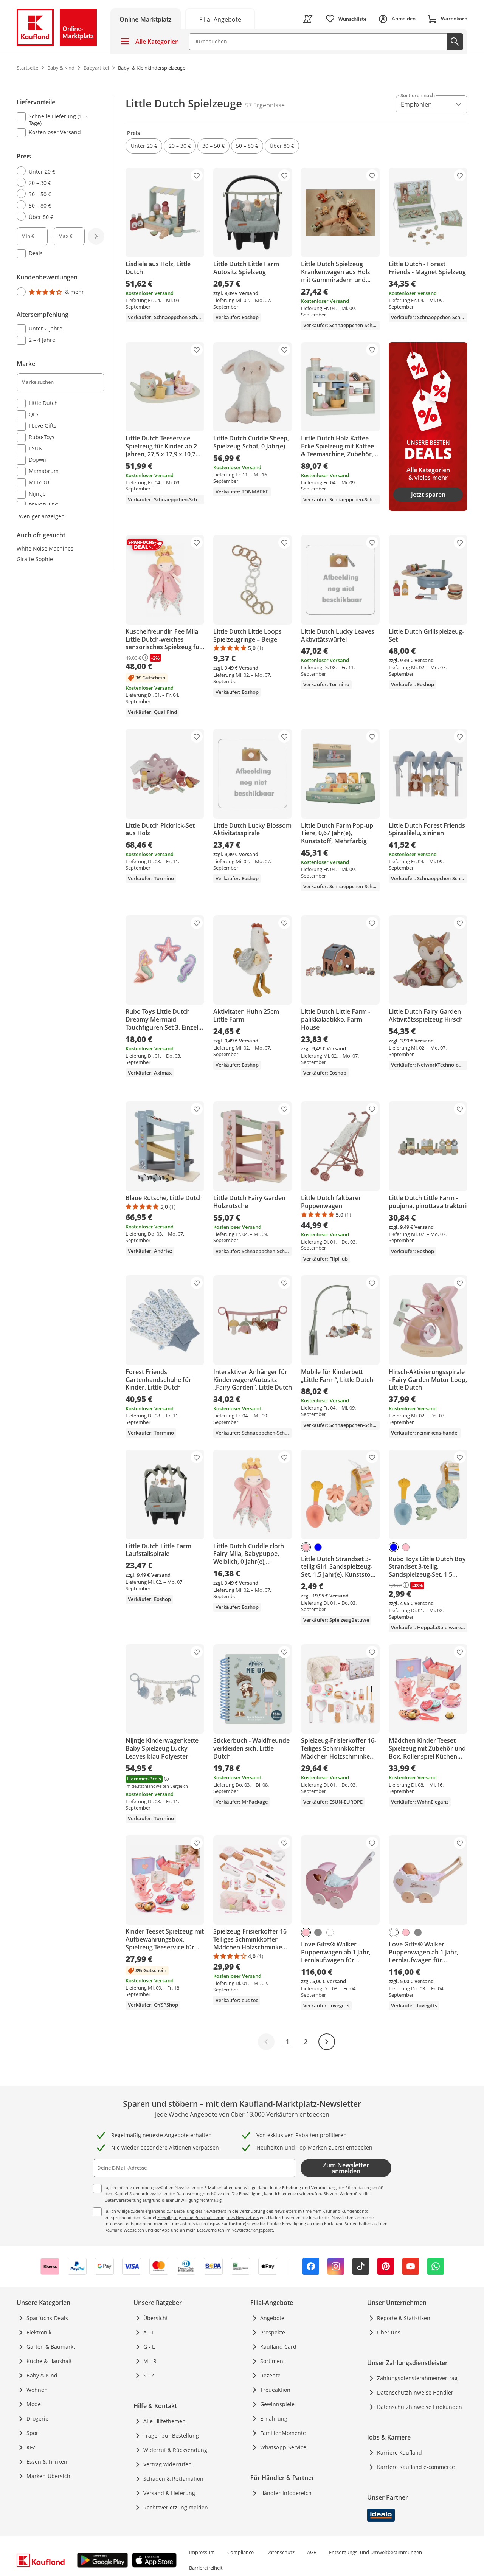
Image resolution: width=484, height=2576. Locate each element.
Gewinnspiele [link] (277, 2404)
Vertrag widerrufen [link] (168, 2464)
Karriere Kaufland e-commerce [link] (416, 2467)
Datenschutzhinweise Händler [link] (415, 2392)
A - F (149, 2332)
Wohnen (37, 2390)
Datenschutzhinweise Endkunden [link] (420, 2407)
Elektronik (39, 2332)
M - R (150, 2361)
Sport (33, 2433)
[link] (220, 19)
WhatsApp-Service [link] (283, 2447)
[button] (144, 146)
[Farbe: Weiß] (330, 1932)
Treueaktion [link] (275, 2390)
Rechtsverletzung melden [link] (176, 2507)
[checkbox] (57, 119)
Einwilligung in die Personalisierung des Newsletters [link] (208, 2217)
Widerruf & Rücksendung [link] (175, 2450)
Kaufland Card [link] (278, 2347)
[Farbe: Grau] (318, 1932)
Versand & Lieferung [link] (169, 2493)
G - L (149, 2347)
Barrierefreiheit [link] (206, 2568)
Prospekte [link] (273, 2332)
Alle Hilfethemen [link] (164, 2421)
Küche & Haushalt (49, 2361)
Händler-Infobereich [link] (286, 2493)
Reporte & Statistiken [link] (404, 2318)
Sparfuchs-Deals (47, 2318)
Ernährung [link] (274, 2419)
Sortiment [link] (273, 2361)
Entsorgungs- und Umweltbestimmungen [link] (375, 2552)
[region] (65, 308)
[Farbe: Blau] (318, 1547)
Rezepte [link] (270, 2375)
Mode (34, 2404)
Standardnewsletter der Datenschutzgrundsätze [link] (176, 2194)
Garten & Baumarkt (51, 2347)
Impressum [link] (202, 2552)
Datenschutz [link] (280, 2552)
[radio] (57, 171)
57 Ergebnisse (265, 105)
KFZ (31, 2447)
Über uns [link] (389, 2332)
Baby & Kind (42, 2375)
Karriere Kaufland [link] (399, 2453)
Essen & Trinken (47, 2462)
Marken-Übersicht (49, 2476)
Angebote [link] (272, 2318)
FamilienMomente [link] (283, 2433)
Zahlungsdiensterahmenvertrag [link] (417, 2378)
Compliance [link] (240, 2552)
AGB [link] (312, 2552)
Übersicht (156, 2318)
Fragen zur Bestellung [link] (171, 2436)
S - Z (149, 2375)
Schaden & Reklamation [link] (173, 2479)
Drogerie (37, 2419)
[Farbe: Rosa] (306, 1547)
